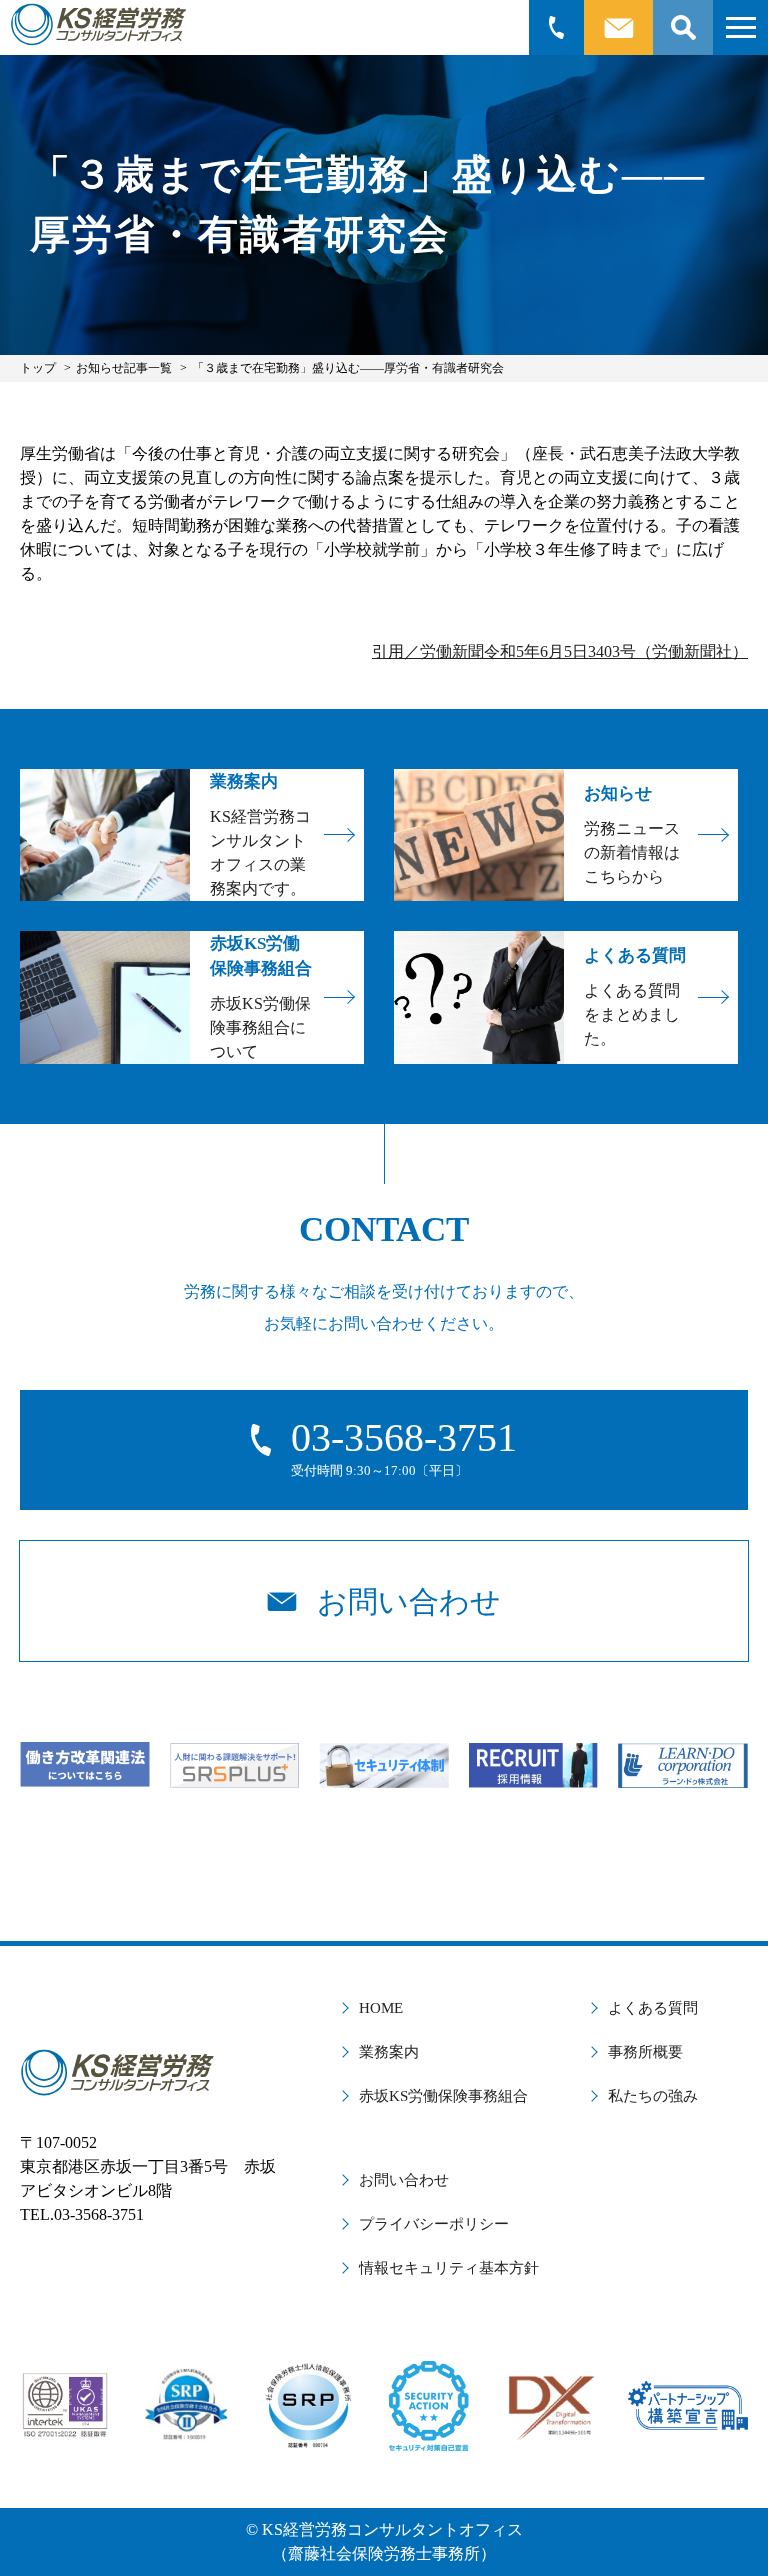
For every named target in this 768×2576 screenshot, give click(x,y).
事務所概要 (645, 2052)
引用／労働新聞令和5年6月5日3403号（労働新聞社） (560, 651)
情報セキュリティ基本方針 (449, 2268)
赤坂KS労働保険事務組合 (443, 2096)
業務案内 (389, 2052)
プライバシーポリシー (434, 2224)
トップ (38, 368)
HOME (381, 2008)
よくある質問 (653, 2008)
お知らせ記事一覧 (124, 368)
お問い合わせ (404, 2180)
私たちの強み (653, 2096)
